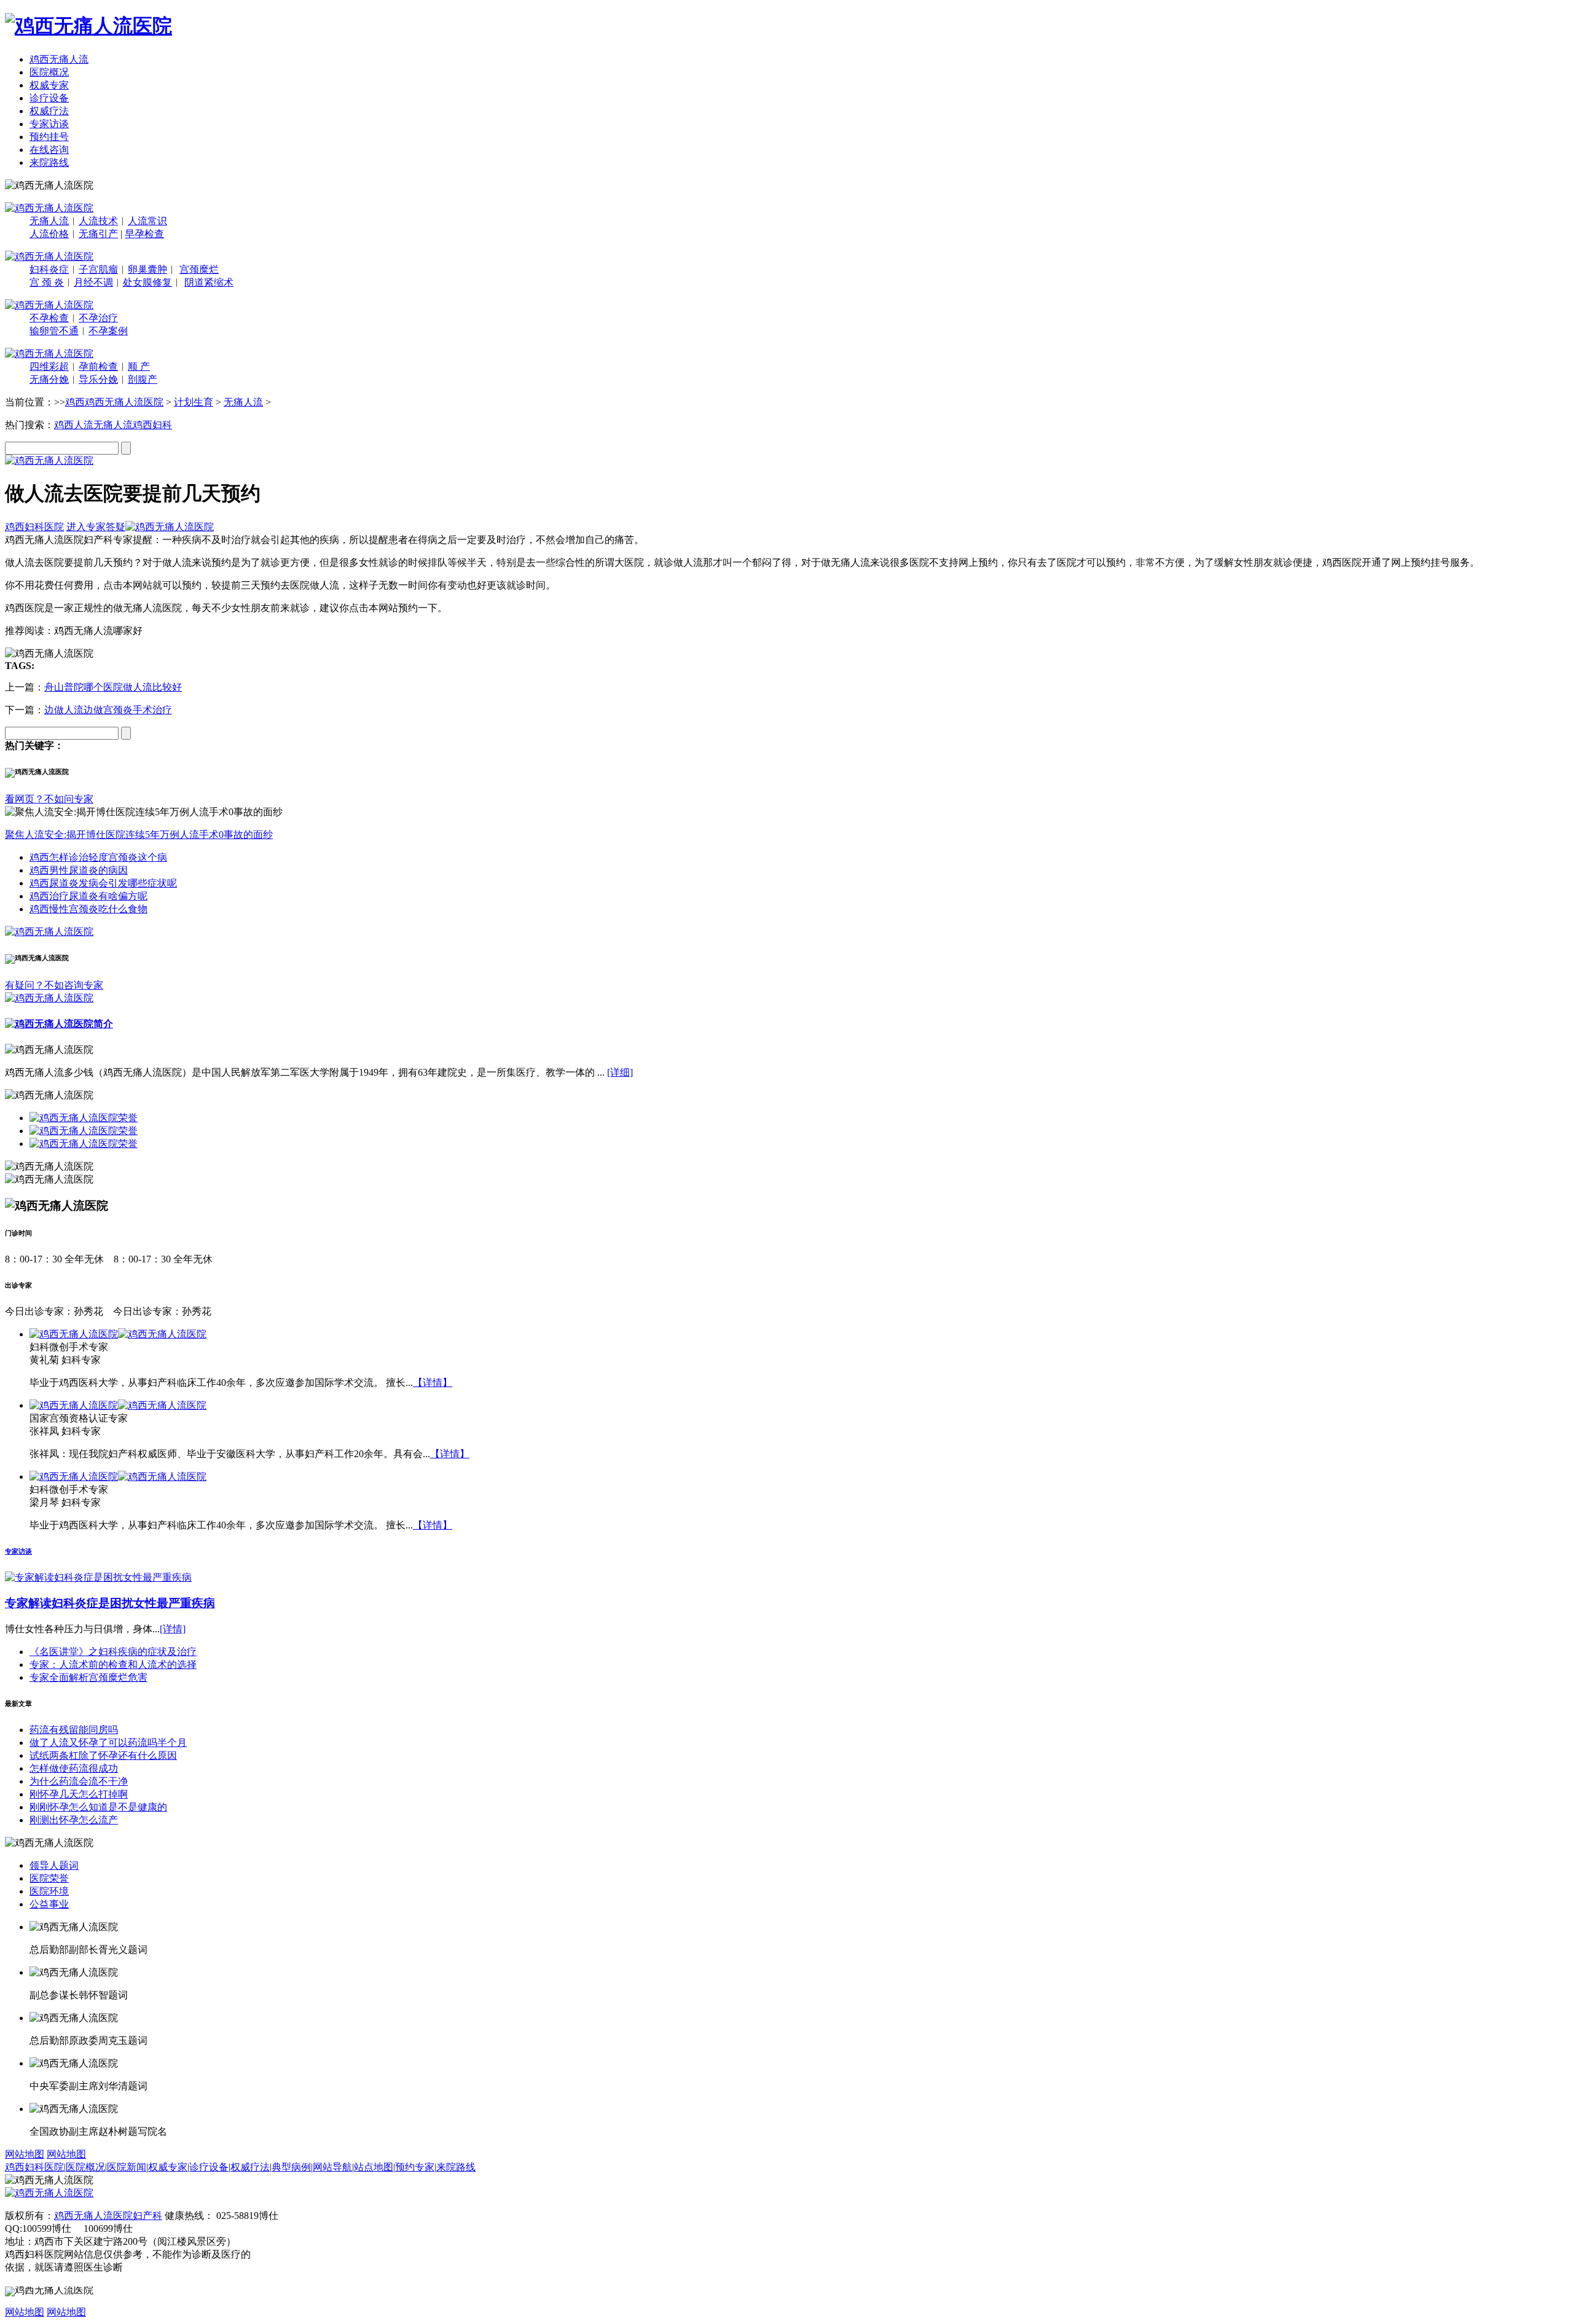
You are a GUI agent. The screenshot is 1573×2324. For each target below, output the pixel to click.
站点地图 (374, 2167)
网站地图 (25, 2154)
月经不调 (93, 282)
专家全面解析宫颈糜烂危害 (88, 1677)
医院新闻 (127, 2167)
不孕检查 (49, 318)
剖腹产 (143, 379)
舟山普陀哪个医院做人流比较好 (113, 687)
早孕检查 (144, 234)
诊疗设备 (49, 98)
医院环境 (49, 1891)
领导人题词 (54, 1865)
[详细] (620, 1072)
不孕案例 (108, 331)
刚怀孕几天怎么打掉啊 (79, 1794)
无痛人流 (49, 221)
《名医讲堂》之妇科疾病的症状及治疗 (113, 1652)
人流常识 (147, 221)
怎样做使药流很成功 (74, 1768)
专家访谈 (49, 124)
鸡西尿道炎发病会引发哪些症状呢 (103, 883)
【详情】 (433, 1383)
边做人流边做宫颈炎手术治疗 (108, 710)
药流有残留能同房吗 (74, 1730)
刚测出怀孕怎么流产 (74, 1820)
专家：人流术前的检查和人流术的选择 (113, 1665)
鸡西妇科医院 (34, 527)
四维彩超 (49, 366)
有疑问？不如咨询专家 (54, 985)
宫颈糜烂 (199, 269)
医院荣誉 (49, 1878)
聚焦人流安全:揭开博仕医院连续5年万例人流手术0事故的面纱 (139, 835)
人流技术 (98, 221)
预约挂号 (49, 137)
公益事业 (49, 1904)
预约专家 (415, 2167)
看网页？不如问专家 (49, 799)
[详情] (173, 1629)
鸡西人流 (74, 425)
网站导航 (332, 2167)
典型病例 (291, 2167)
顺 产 (139, 366)
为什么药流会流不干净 (79, 1781)
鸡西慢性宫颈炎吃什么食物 (88, 909)
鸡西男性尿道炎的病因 (79, 870)
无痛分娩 (49, 379)
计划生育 (194, 402)
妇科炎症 (49, 269)
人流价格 (49, 234)
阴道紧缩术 (209, 282)
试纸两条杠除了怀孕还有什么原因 (103, 1755)
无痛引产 (98, 234)
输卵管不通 (54, 331)
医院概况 (49, 72)
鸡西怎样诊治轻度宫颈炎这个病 (98, 857)
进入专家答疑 (96, 527)
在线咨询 (49, 150)
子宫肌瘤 (98, 269)
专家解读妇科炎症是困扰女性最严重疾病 (110, 1603)
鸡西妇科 (152, 425)
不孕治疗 (98, 318)
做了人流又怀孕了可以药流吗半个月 (108, 1743)
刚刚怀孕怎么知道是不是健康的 (98, 1807)
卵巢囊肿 (147, 269)
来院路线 (49, 162)
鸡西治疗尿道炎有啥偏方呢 (88, 896)
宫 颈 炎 (47, 282)
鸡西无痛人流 (59, 59)
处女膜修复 (147, 282)
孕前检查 (98, 366)
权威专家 (49, 85)
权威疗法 (49, 111)
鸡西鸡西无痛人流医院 (114, 402)
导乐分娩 (98, 379)
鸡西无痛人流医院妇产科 (108, 2216)
